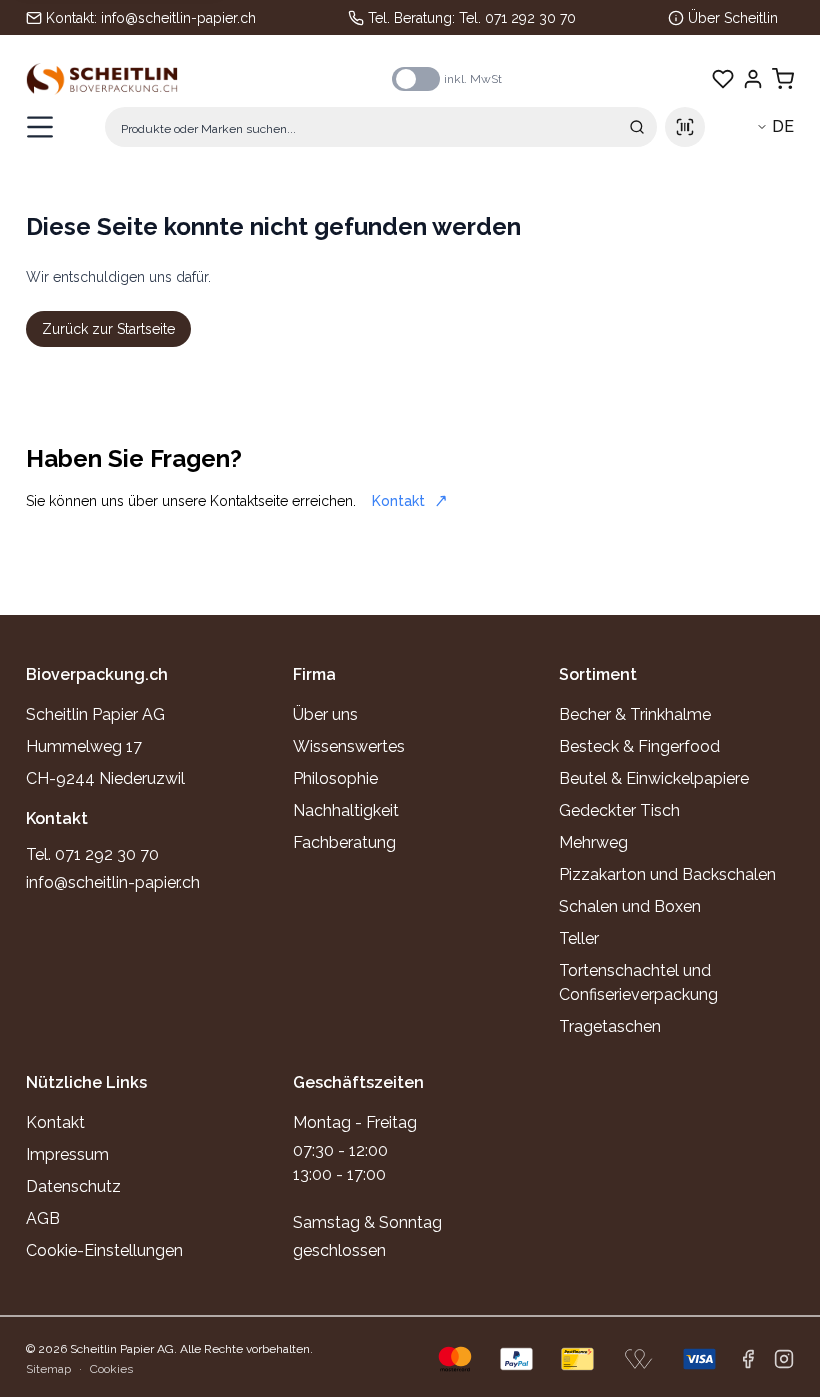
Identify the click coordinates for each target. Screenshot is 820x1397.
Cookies (111, 1369)
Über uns (325, 714)
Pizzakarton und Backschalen (667, 874)
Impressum (67, 1154)
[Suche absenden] (637, 127)
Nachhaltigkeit (346, 810)
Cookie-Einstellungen (104, 1250)
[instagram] (784, 1359)
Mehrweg (593, 842)
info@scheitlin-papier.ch (178, 18)
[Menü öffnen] (40, 127)
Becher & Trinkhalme (635, 714)
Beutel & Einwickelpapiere (654, 778)
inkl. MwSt (473, 79)
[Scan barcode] (685, 127)
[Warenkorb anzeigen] (783, 79)
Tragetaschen (610, 1026)
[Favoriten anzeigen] (723, 79)
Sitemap (48, 1369)
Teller (579, 938)
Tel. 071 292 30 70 (517, 18)
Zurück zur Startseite (108, 329)
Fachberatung (344, 842)
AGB (43, 1218)
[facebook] (748, 1359)
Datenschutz (73, 1186)
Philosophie (335, 778)
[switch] (416, 79)
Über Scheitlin (733, 18)
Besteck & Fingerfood (639, 746)
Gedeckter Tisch (619, 810)
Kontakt (398, 501)
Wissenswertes (349, 746)
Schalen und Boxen (630, 906)
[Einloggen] (753, 79)
